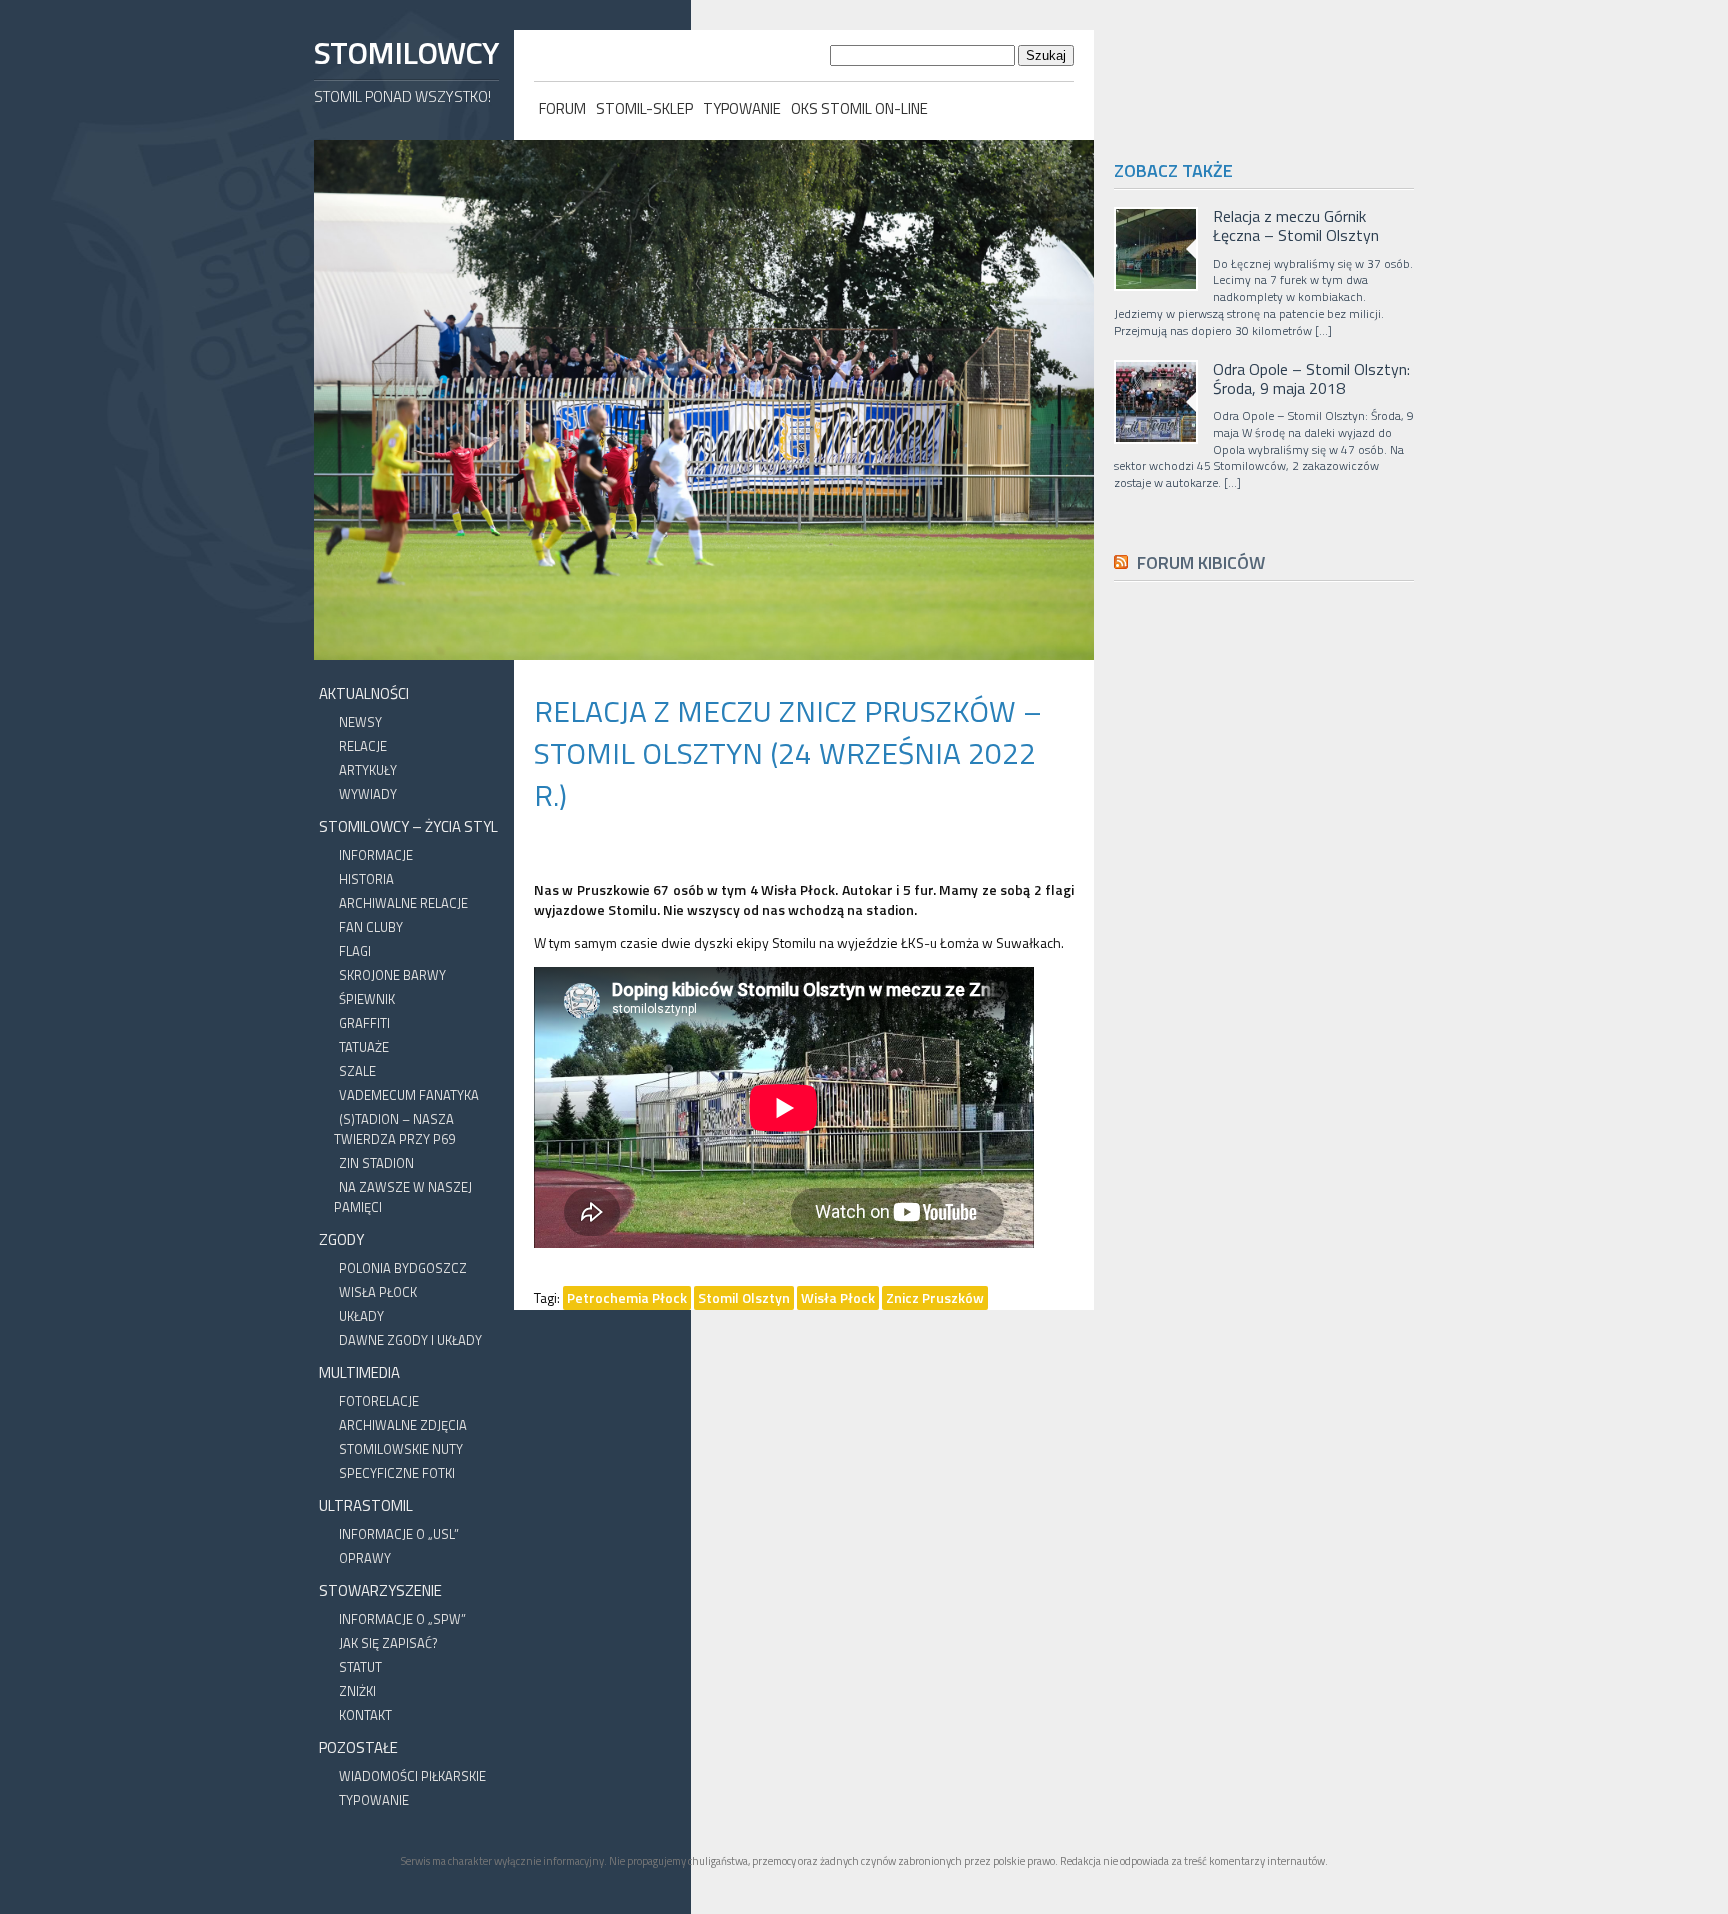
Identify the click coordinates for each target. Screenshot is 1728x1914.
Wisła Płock (378, 1292)
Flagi (355, 951)
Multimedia (359, 1372)
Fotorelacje (379, 1401)
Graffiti (364, 1023)
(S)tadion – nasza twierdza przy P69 (394, 1129)
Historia (366, 879)
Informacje (376, 855)
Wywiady (368, 794)
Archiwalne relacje (403, 903)
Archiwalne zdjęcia (403, 1425)
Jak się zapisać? (388, 1643)
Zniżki (357, 1691)
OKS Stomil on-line (859, 108)
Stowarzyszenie (380, 1590)
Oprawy (365, 1558)
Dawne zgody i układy (410, 1340)
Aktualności (364, 693)
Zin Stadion (376, 1163)
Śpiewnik (367, 999)
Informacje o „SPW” (402, 1619)
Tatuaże (364, 1047)
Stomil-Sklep (644, 108)
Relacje (363, 746)
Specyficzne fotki (397, 1473)
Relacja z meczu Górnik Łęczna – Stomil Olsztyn (1296, 226)
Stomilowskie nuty (401, 1449)
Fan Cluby (371, 927)
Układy (361, 1316)
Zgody (341, 1239)
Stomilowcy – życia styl (408, 826)
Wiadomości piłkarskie (412, 1776)
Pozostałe (358, 1747)
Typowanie (742, 108)
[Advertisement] (1264, 1047)
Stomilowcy (406, 52)
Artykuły (368, 770)
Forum (562, 108)
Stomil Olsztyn (744, 1297)
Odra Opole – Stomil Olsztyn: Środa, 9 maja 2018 (1311, 379)
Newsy (360, 722)
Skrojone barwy (392, 975)
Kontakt (365, 1715)
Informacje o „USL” (399, 1534)
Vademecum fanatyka (409, 1095)
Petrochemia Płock (627, 1297)
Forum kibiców (1201, 562)
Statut (360, 1667)
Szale (357, 1071)
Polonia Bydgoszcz (403, 1268)
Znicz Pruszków (935, 1297)
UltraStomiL (366, 1505)
